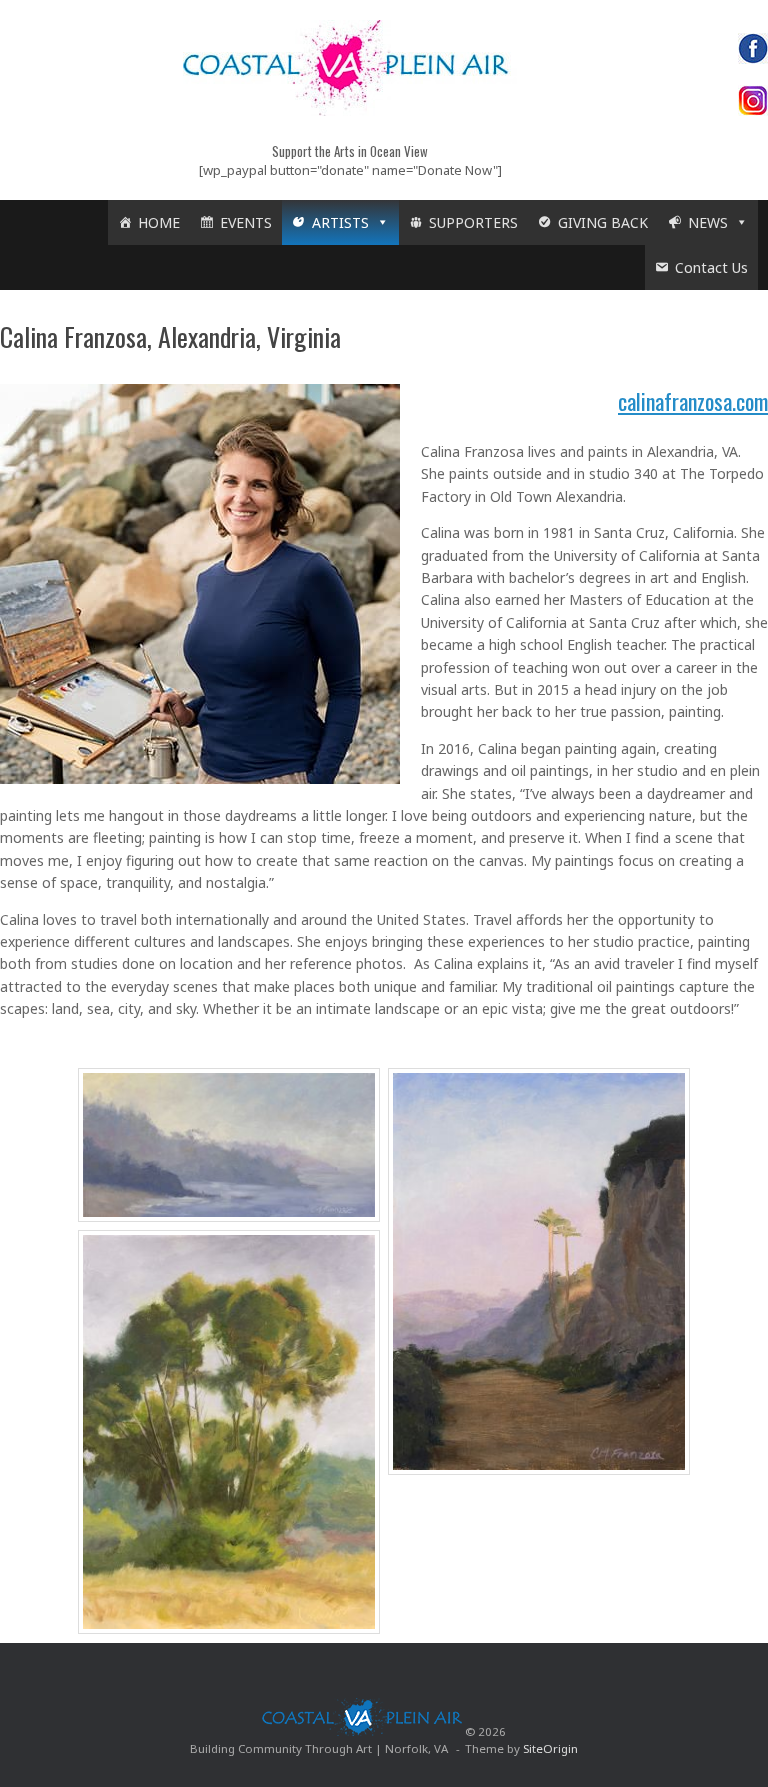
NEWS (708, 222)
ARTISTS (340, 222)
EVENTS (246, 222)
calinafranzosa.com (693, 401)
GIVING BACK (603, 222)
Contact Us (711, 267)
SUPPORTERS (473, 222)
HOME (159, 222)
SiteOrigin (550, 1748)
